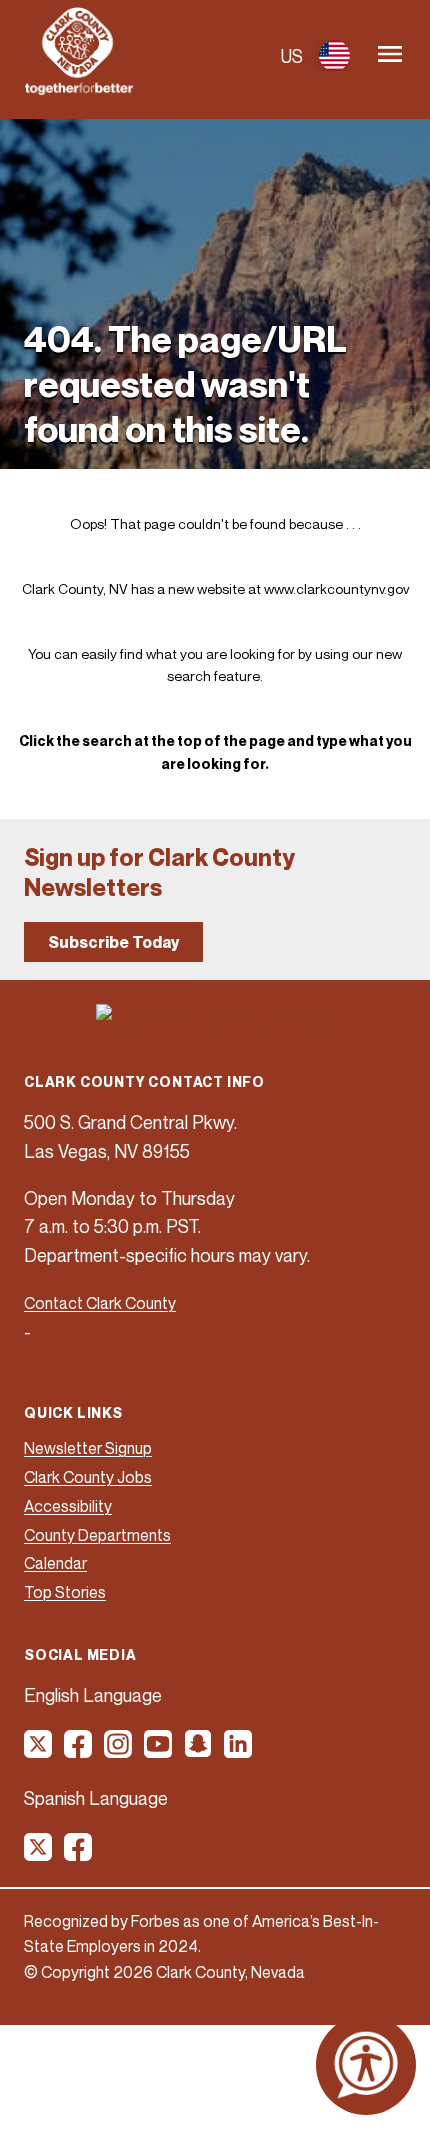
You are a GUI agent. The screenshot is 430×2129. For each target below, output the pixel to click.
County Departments (97, 1535)
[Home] (79, 89)
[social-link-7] (39, 1854)
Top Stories (65, 1592)
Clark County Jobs (88, 1477)
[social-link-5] (199, 1751)
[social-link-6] (239, 1751)
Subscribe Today (113, 942)
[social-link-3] (119, 1751)
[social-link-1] (39, 1751)
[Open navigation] (390, 55)
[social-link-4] (159, 1751)
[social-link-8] (79, 1854)
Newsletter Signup (88, 1448)
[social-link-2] (79, 1751)
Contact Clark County (100, 1303)
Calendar (55, 1563)
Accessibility (68, 1506)
